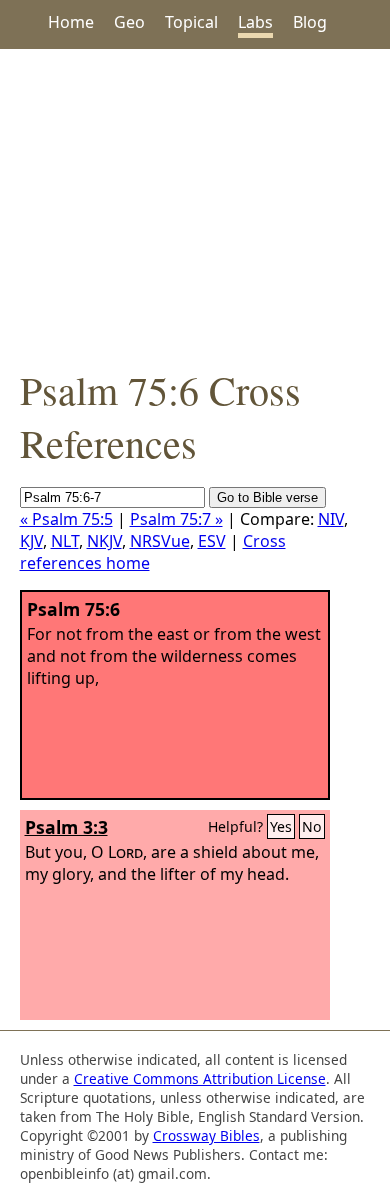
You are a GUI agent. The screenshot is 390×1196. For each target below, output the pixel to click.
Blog (310, 22)
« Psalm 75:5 (66, 519)
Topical (191, 22)
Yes (281, 826)
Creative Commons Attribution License (200, 1078)
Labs (255, 22)
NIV (331, 519)
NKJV (104, 541)
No (312, 826)
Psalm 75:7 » (176, 519)
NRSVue (160, 541)
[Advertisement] (195, 206)
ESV (212, 541)
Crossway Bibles (206, 1135)
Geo (129, 22)
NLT (65, 541)
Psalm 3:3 (66, 827)
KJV (31, 541)
